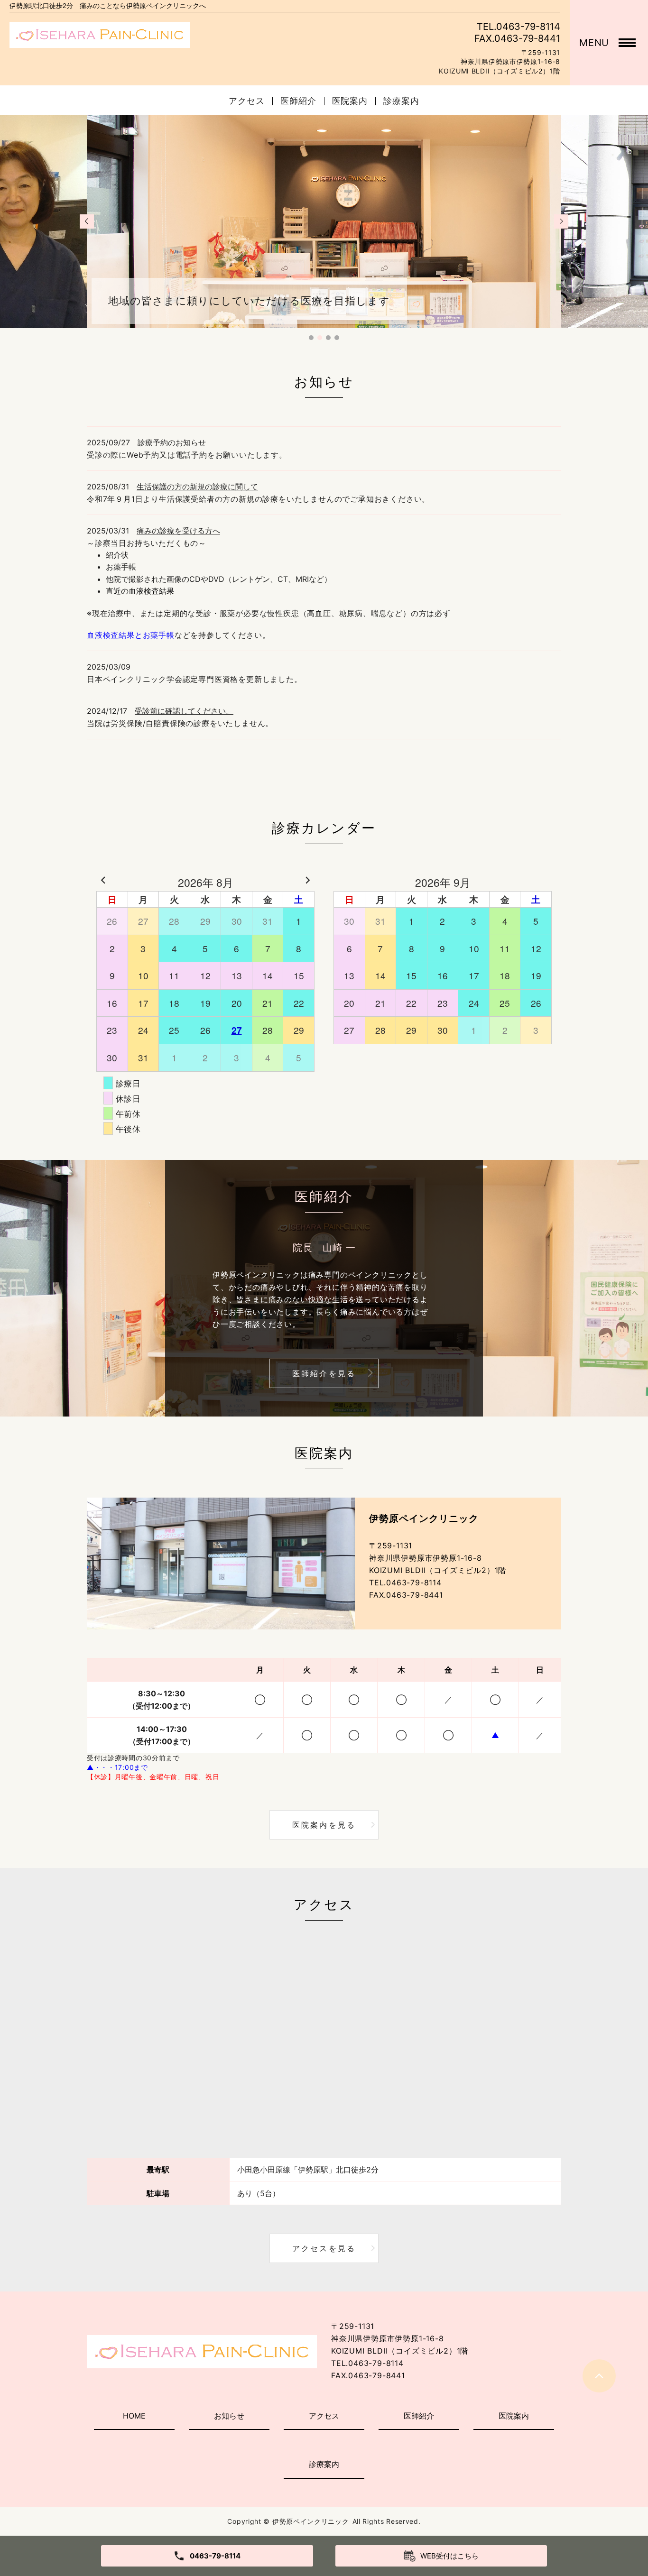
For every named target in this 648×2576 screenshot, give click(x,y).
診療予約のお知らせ (172, 442)
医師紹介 (298, 101)
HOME (134, 2416)
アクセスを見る (324, 2248)
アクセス (247, 101)
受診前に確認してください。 (184, 711)
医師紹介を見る (324, 1373)
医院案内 (350, 101)
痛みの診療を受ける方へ (178, 531)
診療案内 (401, 101)
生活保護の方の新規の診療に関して (197, 487)
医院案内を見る (324, 1825)
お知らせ (229, 2416)
